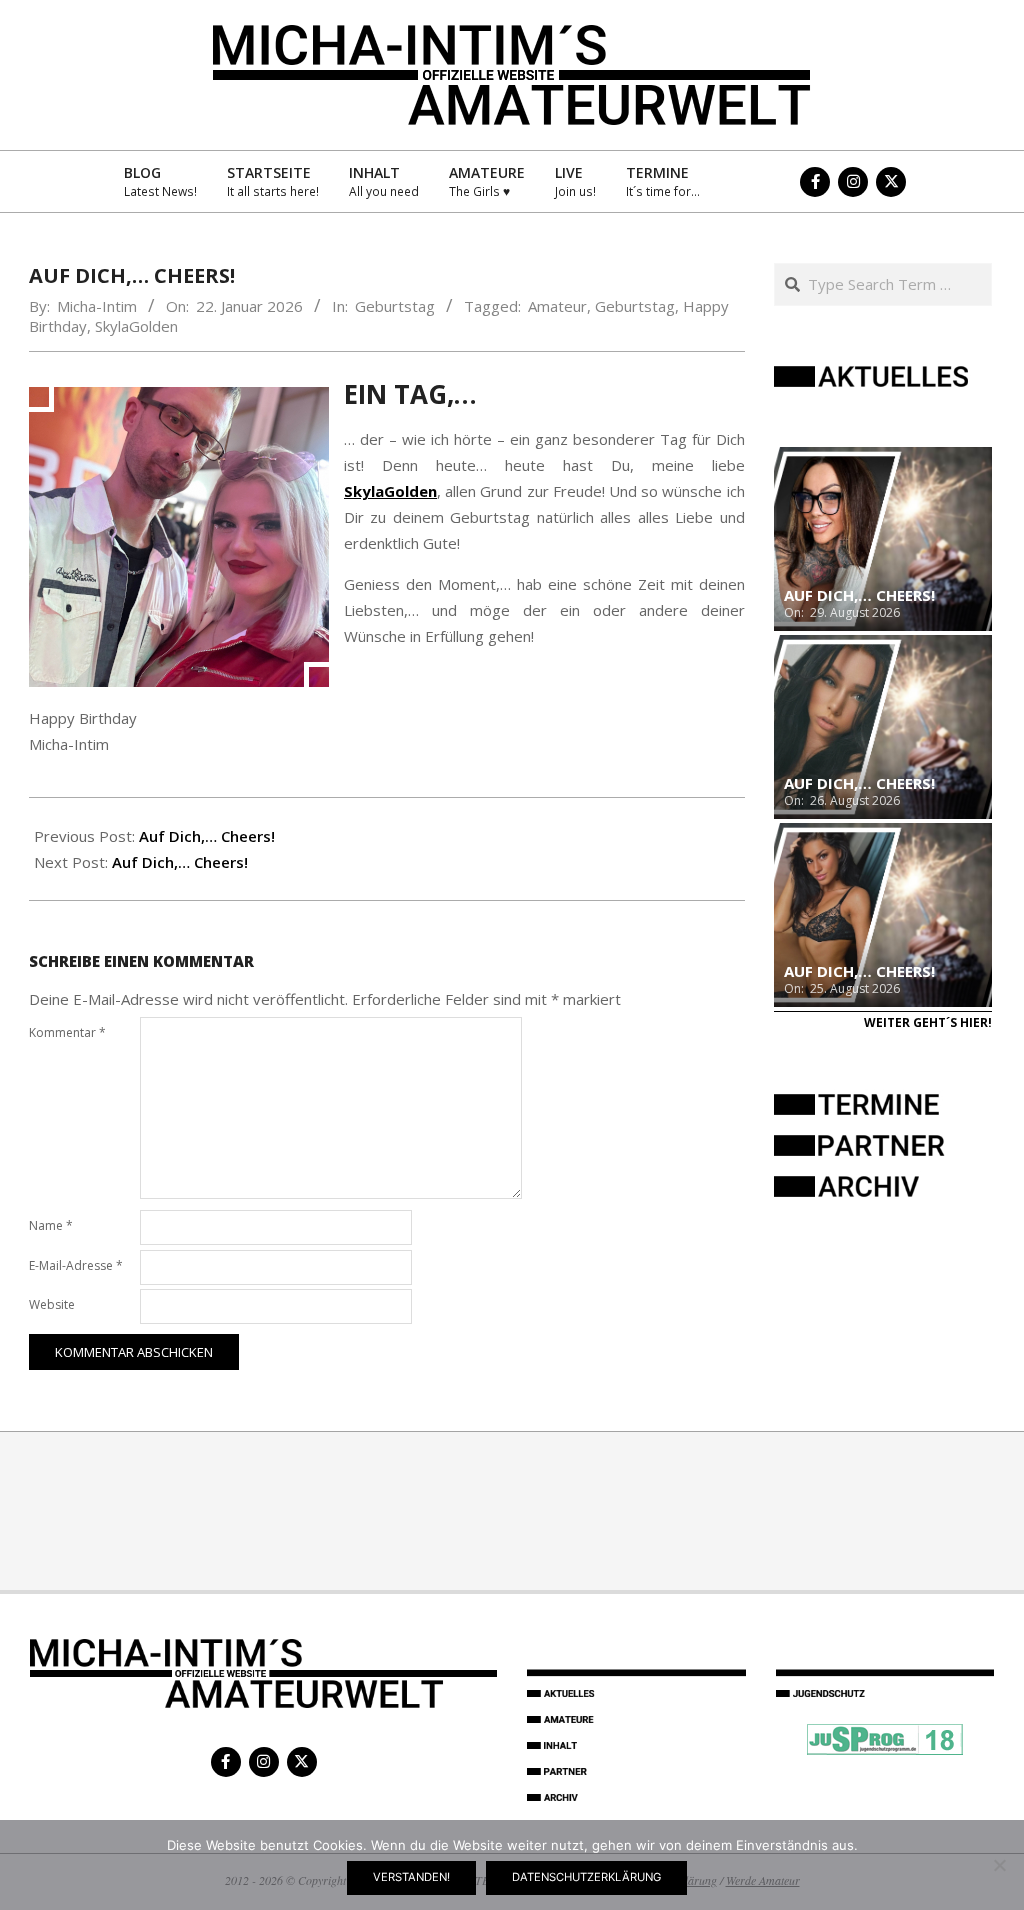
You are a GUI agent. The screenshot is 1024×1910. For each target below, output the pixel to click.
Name (51, 1225)
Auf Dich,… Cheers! (207, 836)
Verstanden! (411, 1877)
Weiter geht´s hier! (928, 1022)
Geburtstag (395, 306)
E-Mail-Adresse (76, 1265)
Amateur (557, 306)
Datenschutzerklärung (586, 1877)
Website (52, 1304)
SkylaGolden (136, 326)
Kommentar (67, 1032)
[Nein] (999, 1865)
